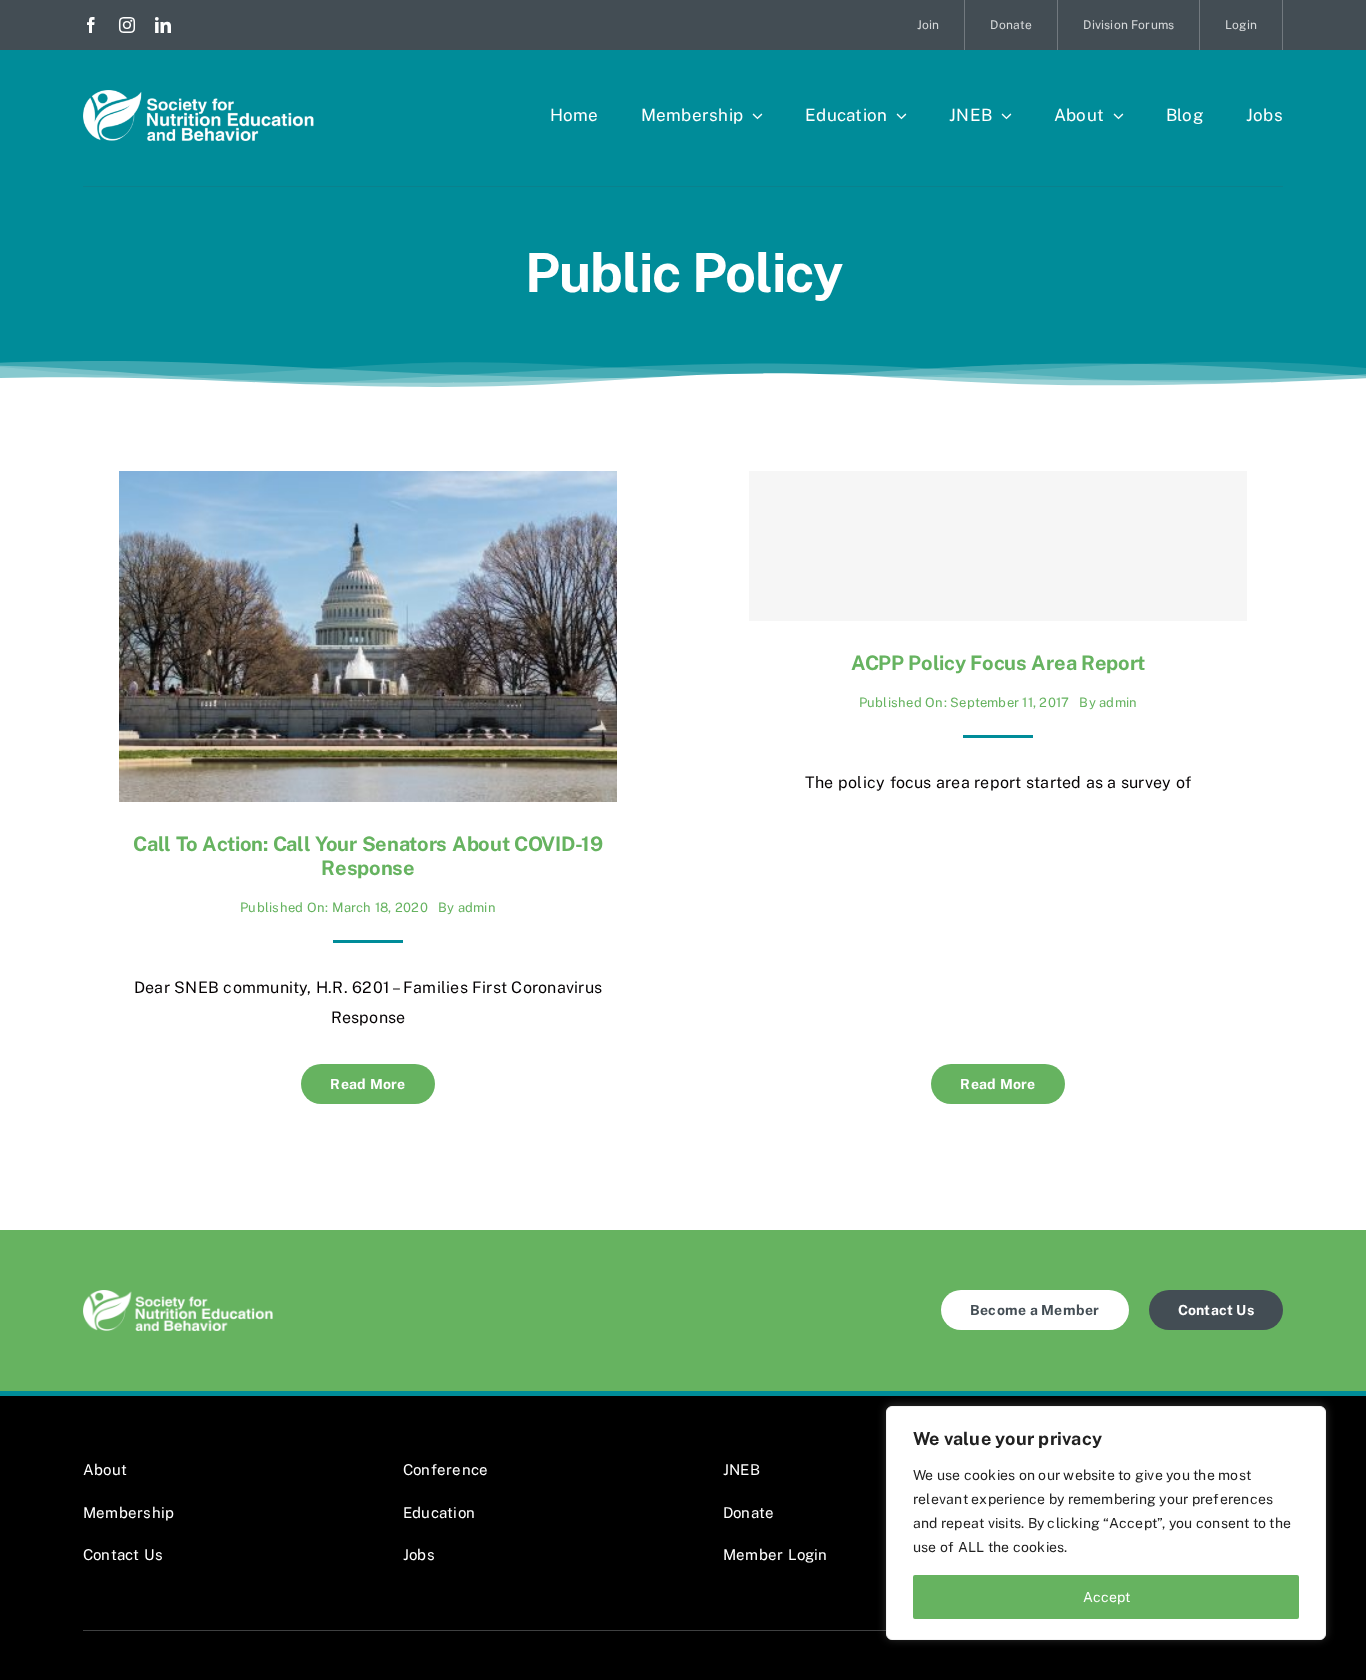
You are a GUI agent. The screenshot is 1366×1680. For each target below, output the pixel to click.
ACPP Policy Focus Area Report (998, 663)
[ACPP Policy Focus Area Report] (998, 546)
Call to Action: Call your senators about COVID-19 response (367, 856)
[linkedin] (163, 25)
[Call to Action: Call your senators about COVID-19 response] (368, 485)
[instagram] (127, 25)
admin (477, 907)
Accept (1106, 1597)
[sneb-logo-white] (198, 97)
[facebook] (91, 25)
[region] (1106, 1523)
